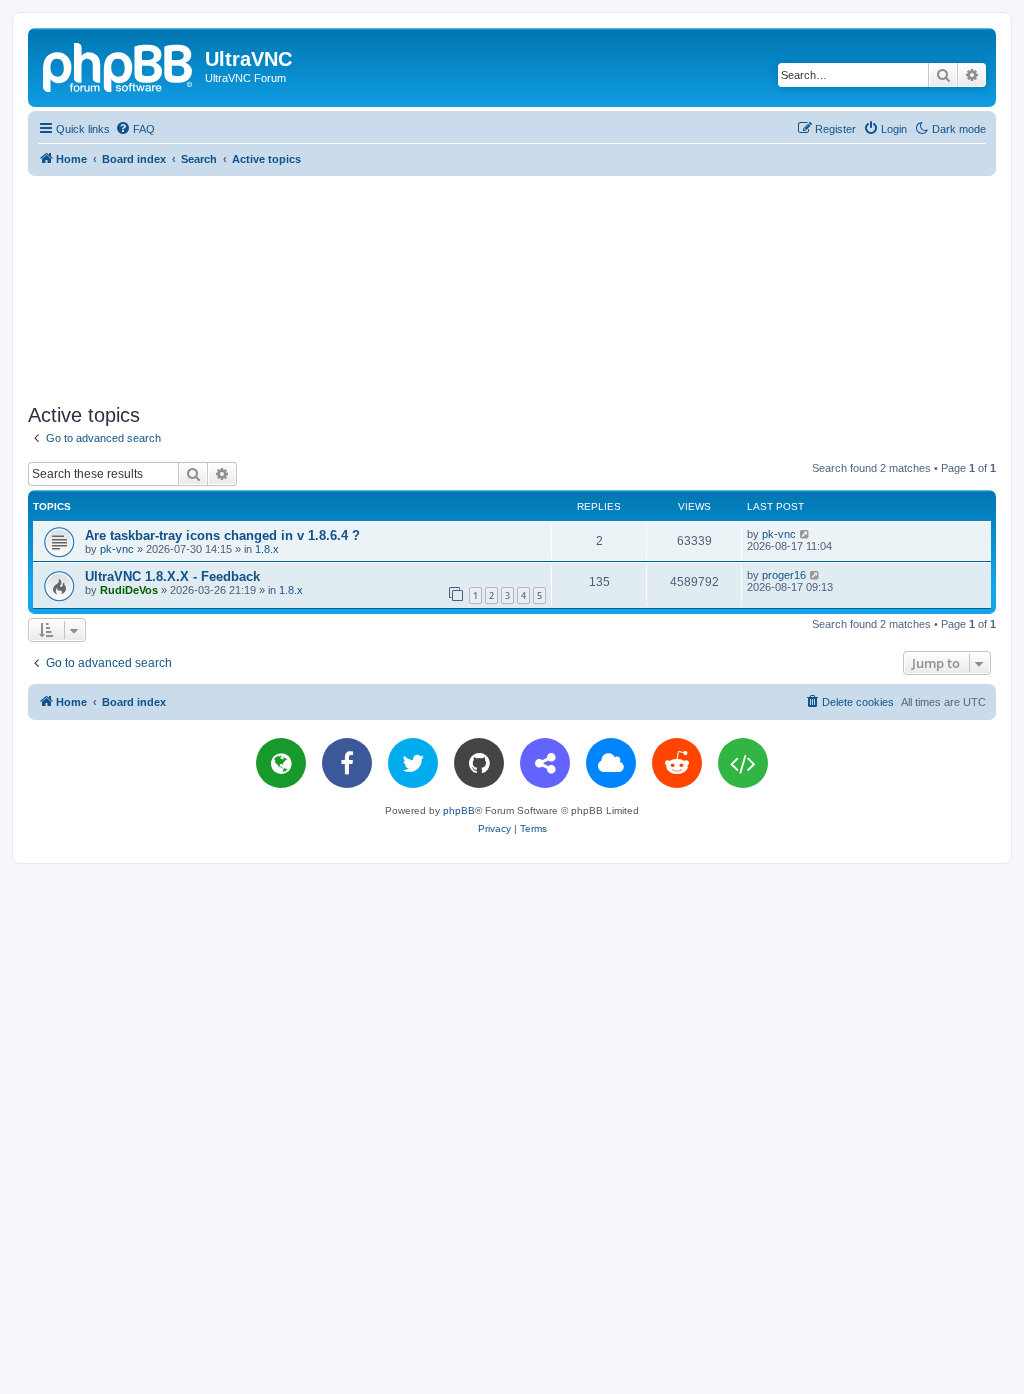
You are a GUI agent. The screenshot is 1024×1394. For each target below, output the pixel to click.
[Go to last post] (805, 534)
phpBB (459, 810)
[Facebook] (347, 763)
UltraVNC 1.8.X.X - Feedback (172, 576)
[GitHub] (479, 763)
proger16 (784, 575)
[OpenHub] (743, 763)
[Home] (119, 65)
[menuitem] (135, 129)
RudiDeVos (129, 590)
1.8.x (267, 549)
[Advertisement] (512, 286)
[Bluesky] (611, 763)
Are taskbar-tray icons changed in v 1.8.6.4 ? (222, 535)
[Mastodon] (545, 763)
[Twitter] (413, 763)
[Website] (281, 763)
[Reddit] (677, 763)
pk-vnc (117, 549)
